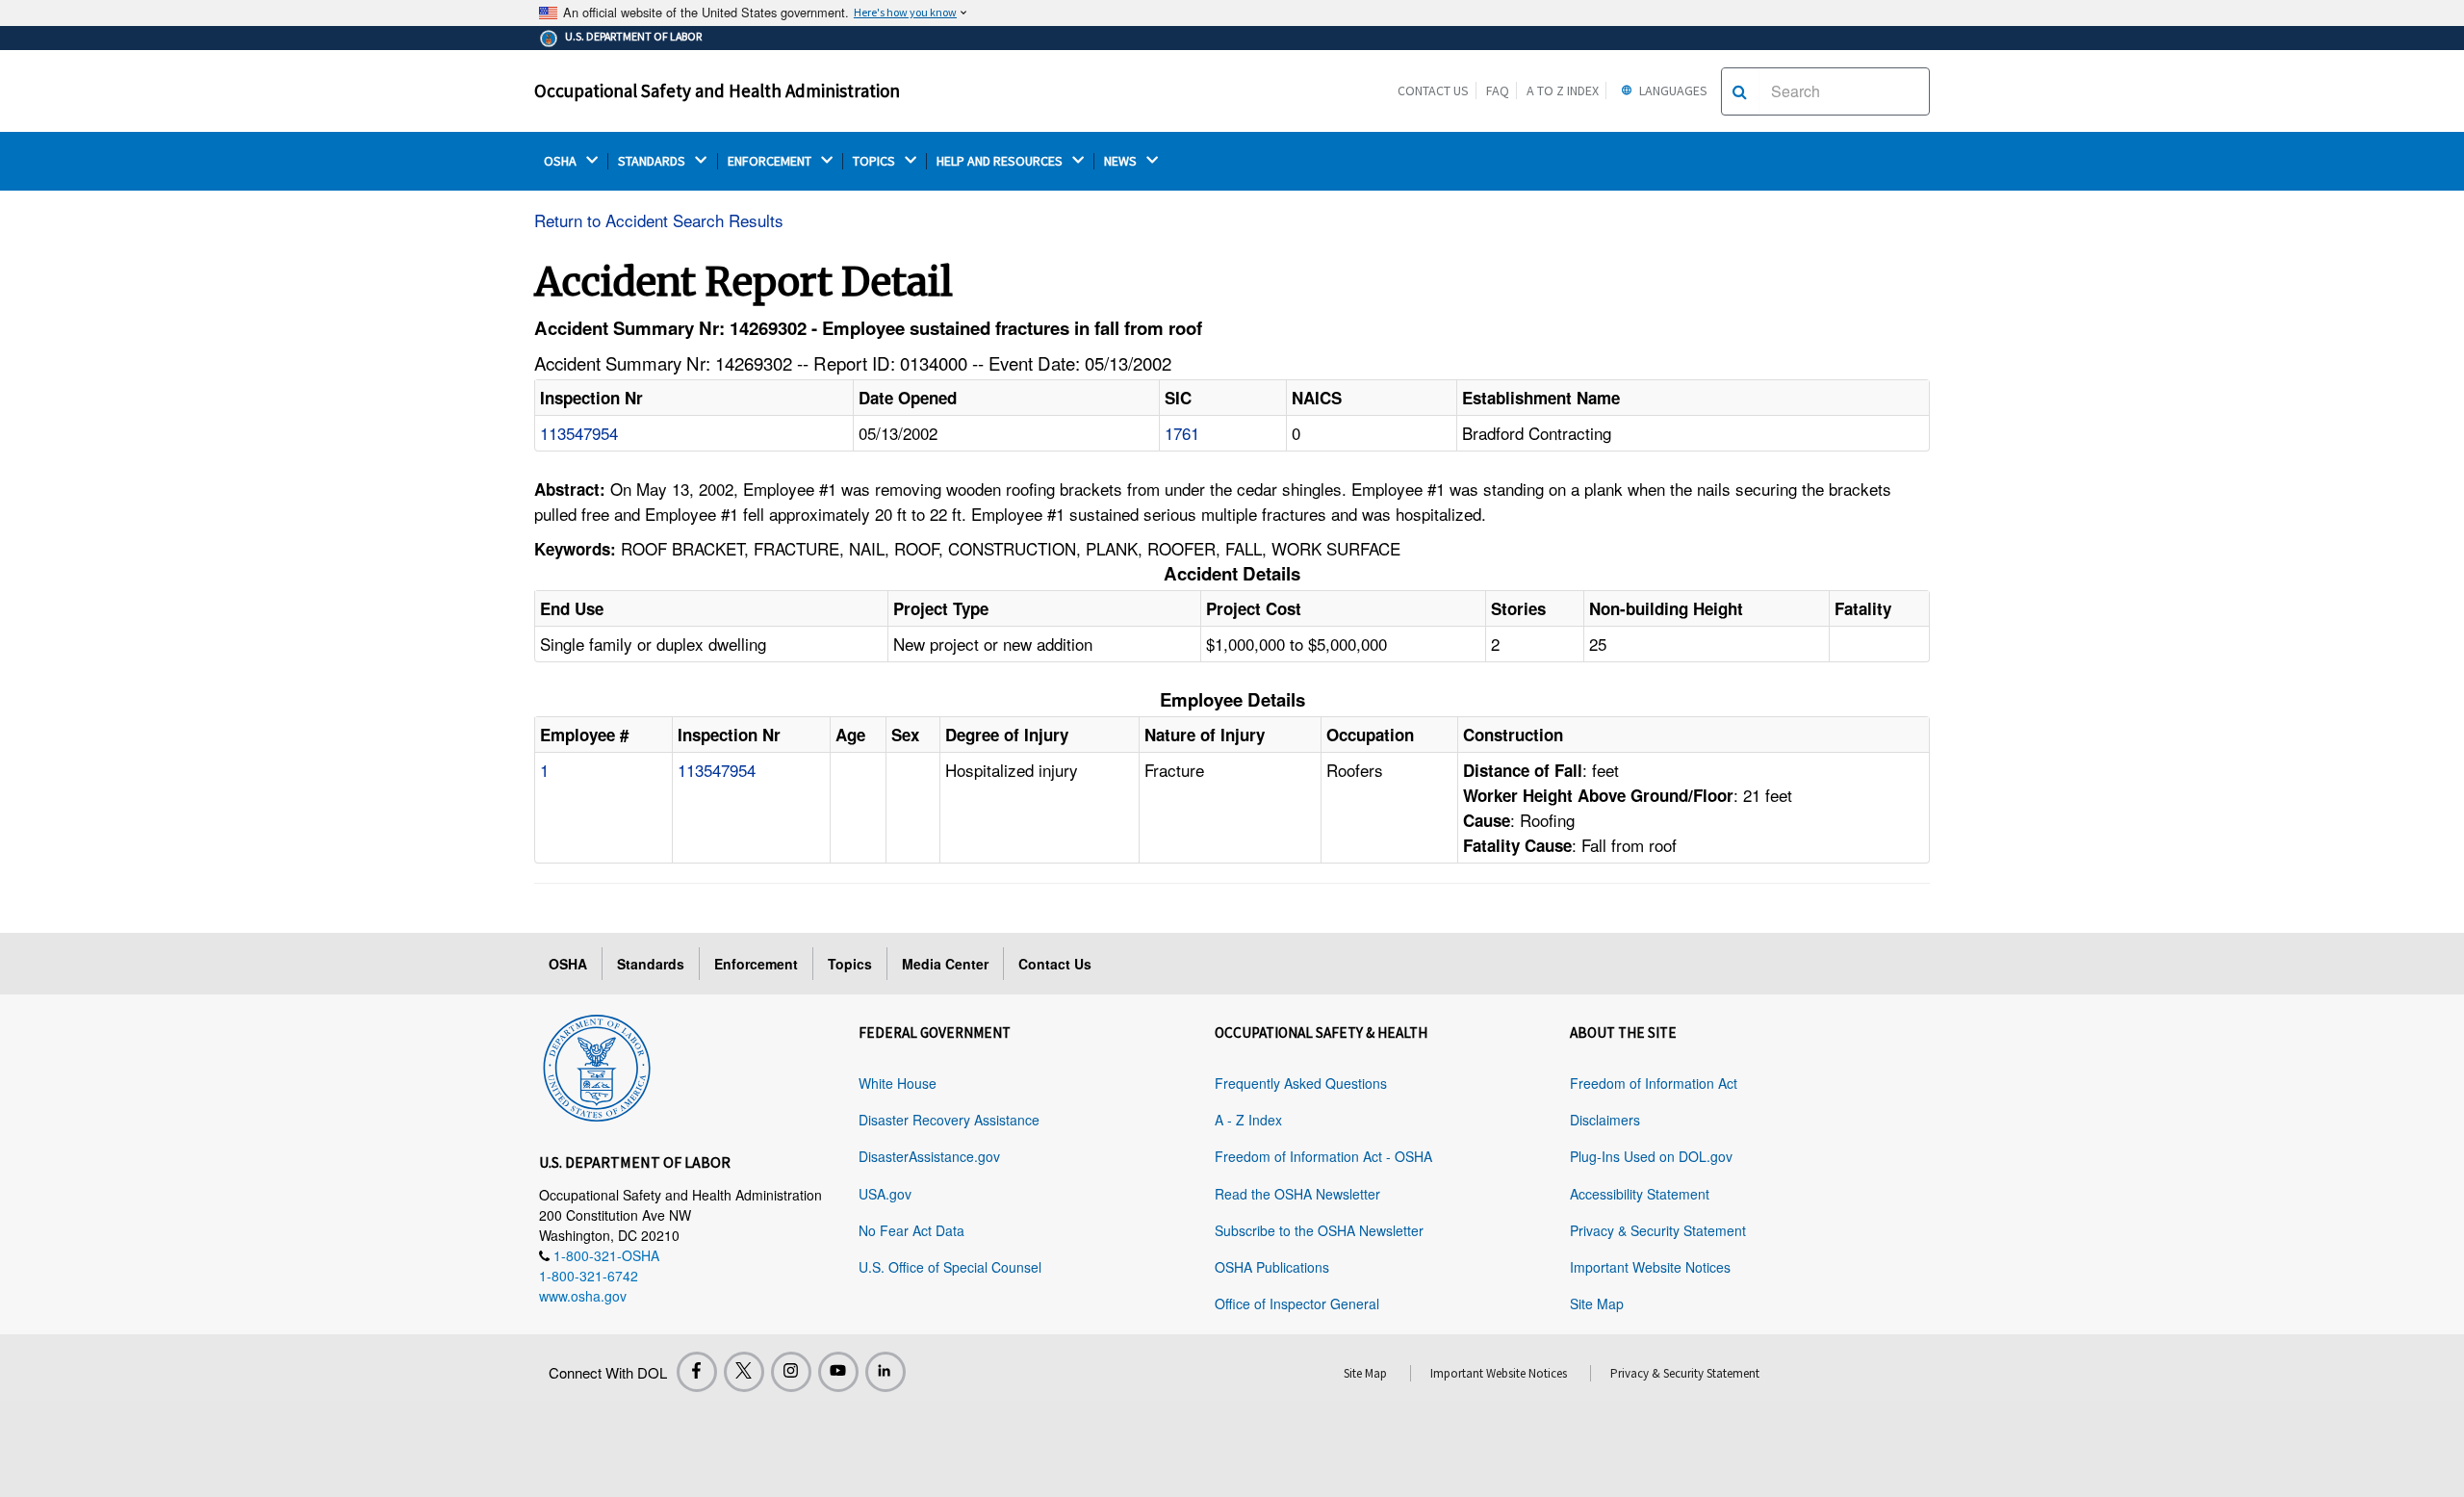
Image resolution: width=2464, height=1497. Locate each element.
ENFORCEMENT (771, 161)
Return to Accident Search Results (659, 220)
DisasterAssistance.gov (929, 1156)
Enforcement (756, 964)
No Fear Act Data (911, 1230)
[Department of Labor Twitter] (744, 1372)
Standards (651, 964)
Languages (1672, 90)
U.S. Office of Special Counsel (950, 1267)
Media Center (945, 964)
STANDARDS (653, 161)
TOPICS (875, 161)
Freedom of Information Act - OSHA (1323, 1156)
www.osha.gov (583, 1296)
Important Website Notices (1650, 1267)
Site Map (1597, 1303)
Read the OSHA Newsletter (1297, 1194)
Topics (850, 964)
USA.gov (885, 1194)
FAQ (1498, 90)
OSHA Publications (1272, 1267)
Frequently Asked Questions (1301, 1083)
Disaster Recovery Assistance (949, 1120)
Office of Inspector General (1297, 1303)
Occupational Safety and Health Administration (717, 90)
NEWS (1122, 161)
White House (898, 1083)
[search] (1740, 91)
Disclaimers (1605, 1120)
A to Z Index (1563, 90)
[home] (597, 1065)
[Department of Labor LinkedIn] (885, 1372)
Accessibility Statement (1640, 1194)
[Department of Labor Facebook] (697, 1372)
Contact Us (1433, 90)
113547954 (579, 433)
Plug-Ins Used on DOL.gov (1651, 1156)
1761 (1182, 433)
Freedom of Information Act (1654, 1083)
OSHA (562, 161)
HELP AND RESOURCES (1001, 161)
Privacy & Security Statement (1658, 1230)
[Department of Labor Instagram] (791, 1372)
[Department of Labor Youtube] (838, 1372)
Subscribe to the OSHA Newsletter (1319, 1230)
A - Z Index (1248, 1120)
